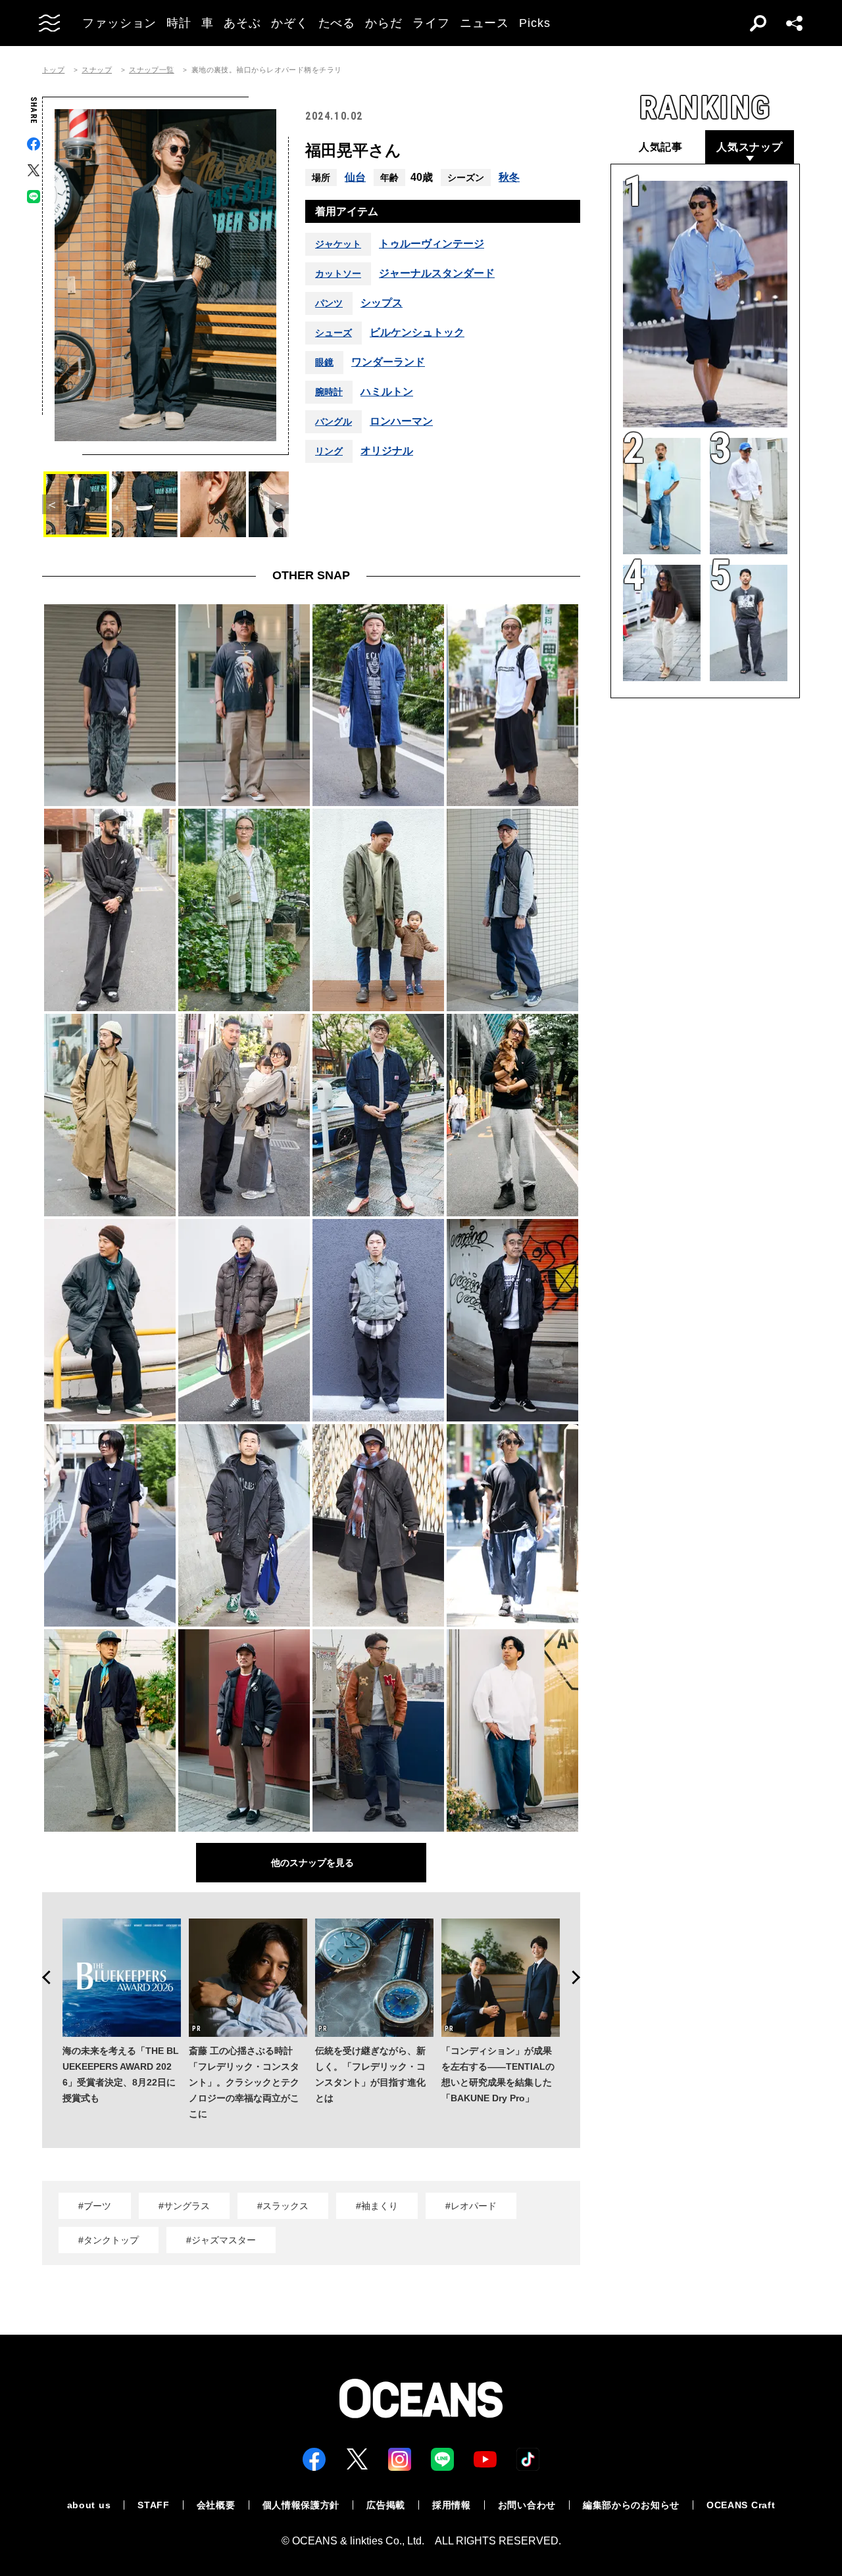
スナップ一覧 (152, 70)
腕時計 (329, 392)
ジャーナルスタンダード (437, 274)
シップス (382, 303)
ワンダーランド (388, 362)
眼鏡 (324, 362)
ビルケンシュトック (417, 333)
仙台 (355, 177)
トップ (53, 70)
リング (329, 451)
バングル (334, 421)
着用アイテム (347, 211)
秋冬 (509, 177)
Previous (42, 1978)
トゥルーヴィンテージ (432, 244)
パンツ (329, 303)
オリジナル (387, 451)
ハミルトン (387, 392)
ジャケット (338, 244)
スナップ (97, 70)
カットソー (338, 274)
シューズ (334, 333)
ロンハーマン (401, 421)
